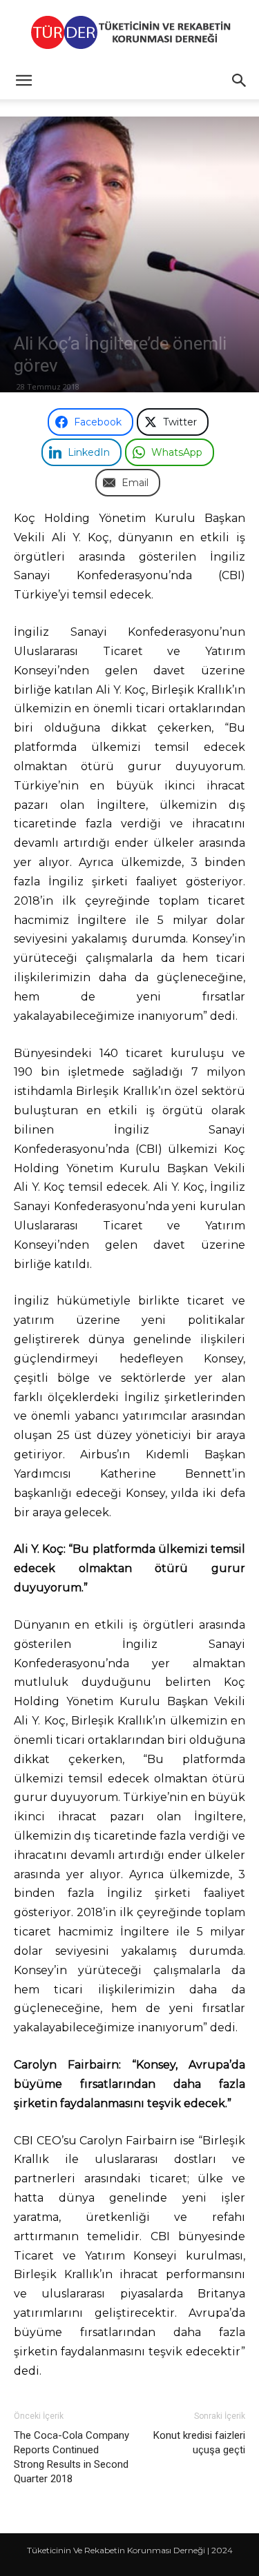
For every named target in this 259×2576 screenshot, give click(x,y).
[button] (23, 81)
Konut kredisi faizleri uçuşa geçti (199, 2443)
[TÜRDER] (129, 32)
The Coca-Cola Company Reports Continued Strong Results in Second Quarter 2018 (71, 2457)
